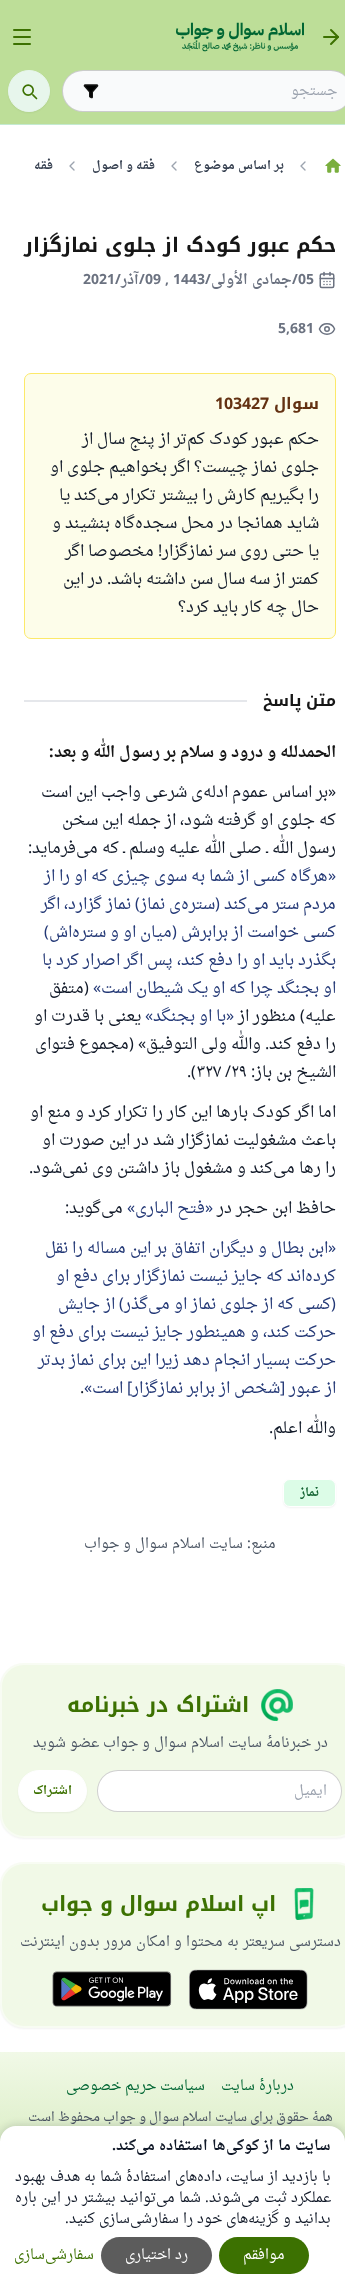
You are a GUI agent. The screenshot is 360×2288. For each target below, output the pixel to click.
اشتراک (52, 1791)
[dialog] (172, 2207)
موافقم (264, 2255)
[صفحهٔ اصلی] (332, 166)
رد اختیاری (156, 2255)
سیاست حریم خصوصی (135, 2086)
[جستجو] (29, 91)
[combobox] (221, 91)
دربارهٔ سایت (257, 2086)
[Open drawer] (22, 37)
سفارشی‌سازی (54, 2255)
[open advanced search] (91, 91)
